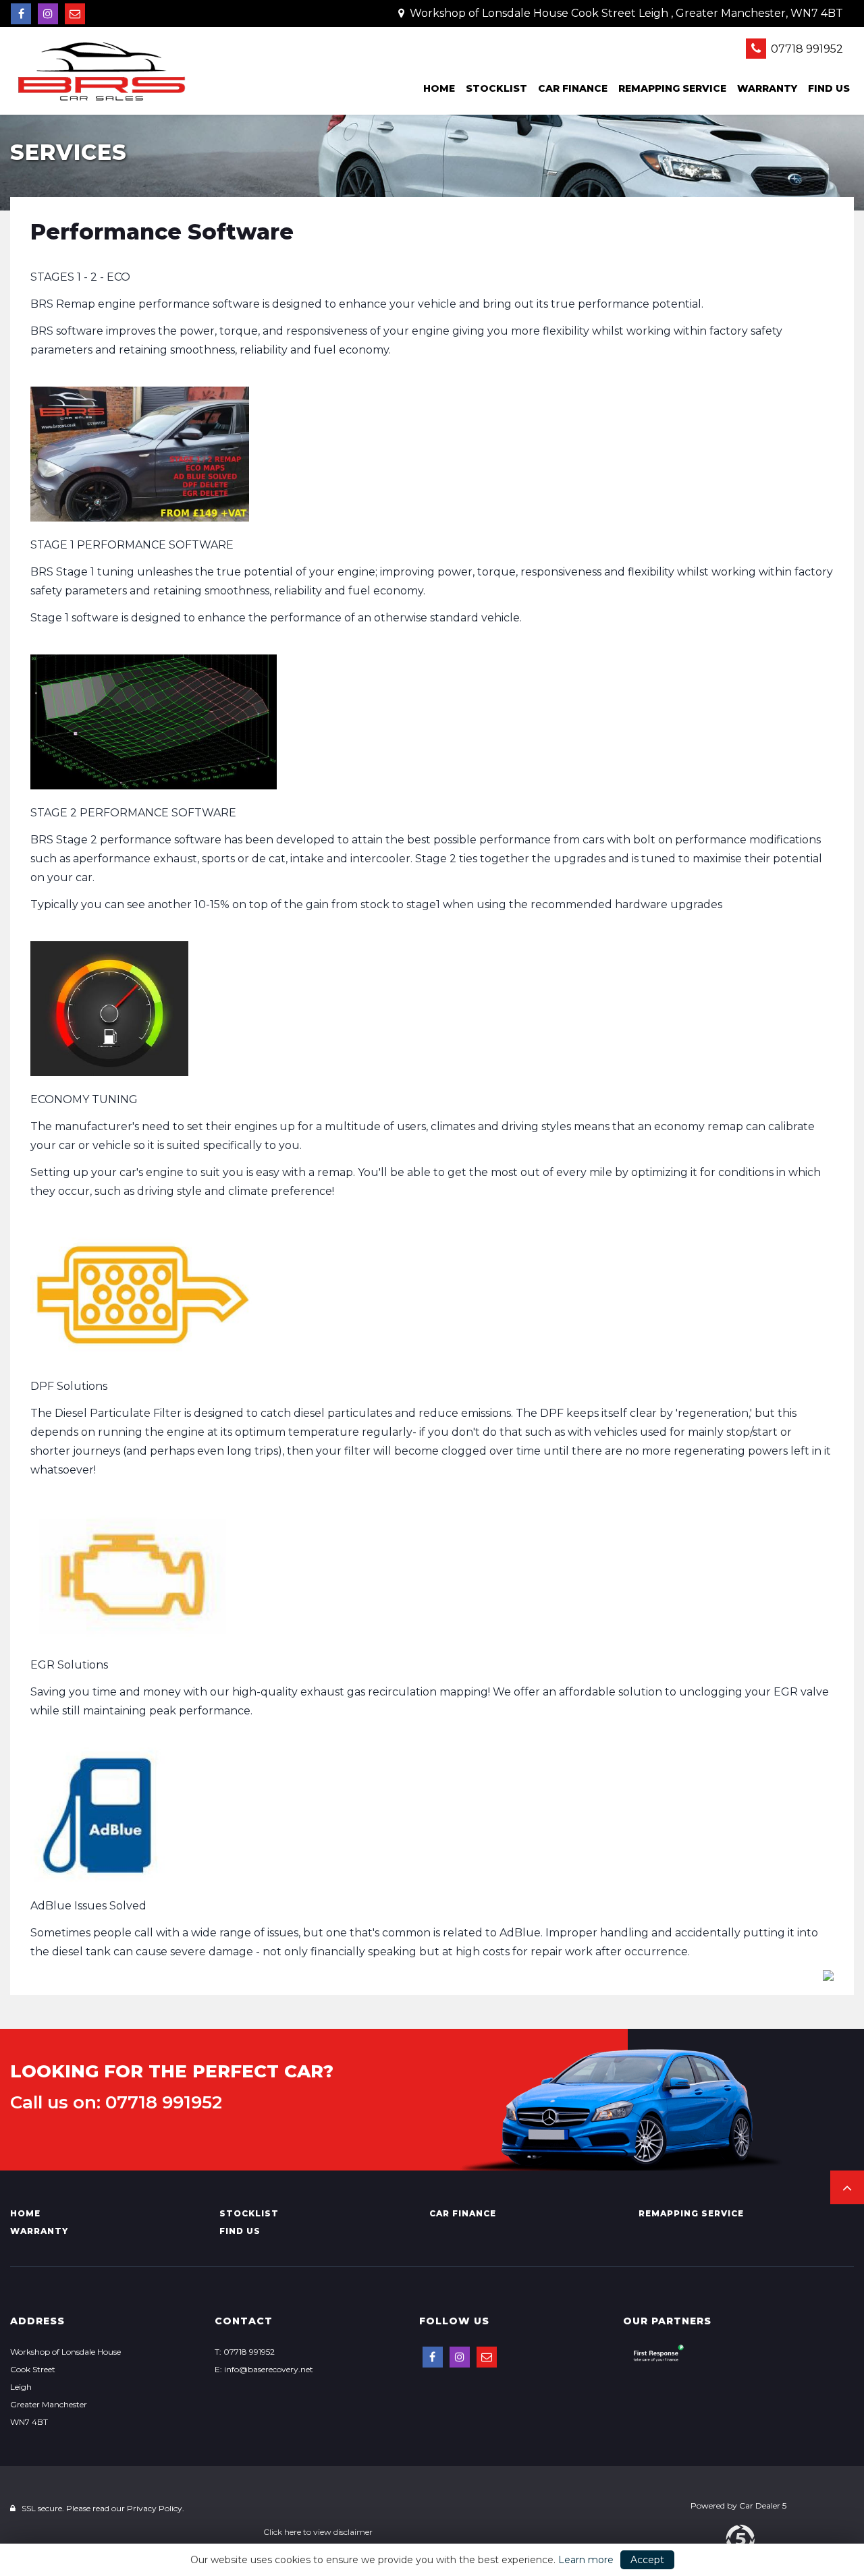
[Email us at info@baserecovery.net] (75, 14)
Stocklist (496, 88)
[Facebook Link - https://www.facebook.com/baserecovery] (21, 14)
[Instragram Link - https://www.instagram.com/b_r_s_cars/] (48, 14)
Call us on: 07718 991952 (116, 2102)
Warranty (767, 88)
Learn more (586, 2560)
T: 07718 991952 (245, 2352)
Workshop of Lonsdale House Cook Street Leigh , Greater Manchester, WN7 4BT (625, 13)
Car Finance (573, 88)
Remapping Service (672, 88)
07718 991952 (806, 49)
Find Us (829, 88)
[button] (847, 2187)
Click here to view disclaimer (318, 2532)
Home (439, 88)
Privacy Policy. (156, 2508)
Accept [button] (647, 2560)
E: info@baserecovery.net (264, 2369)
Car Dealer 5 (763, 2505)
